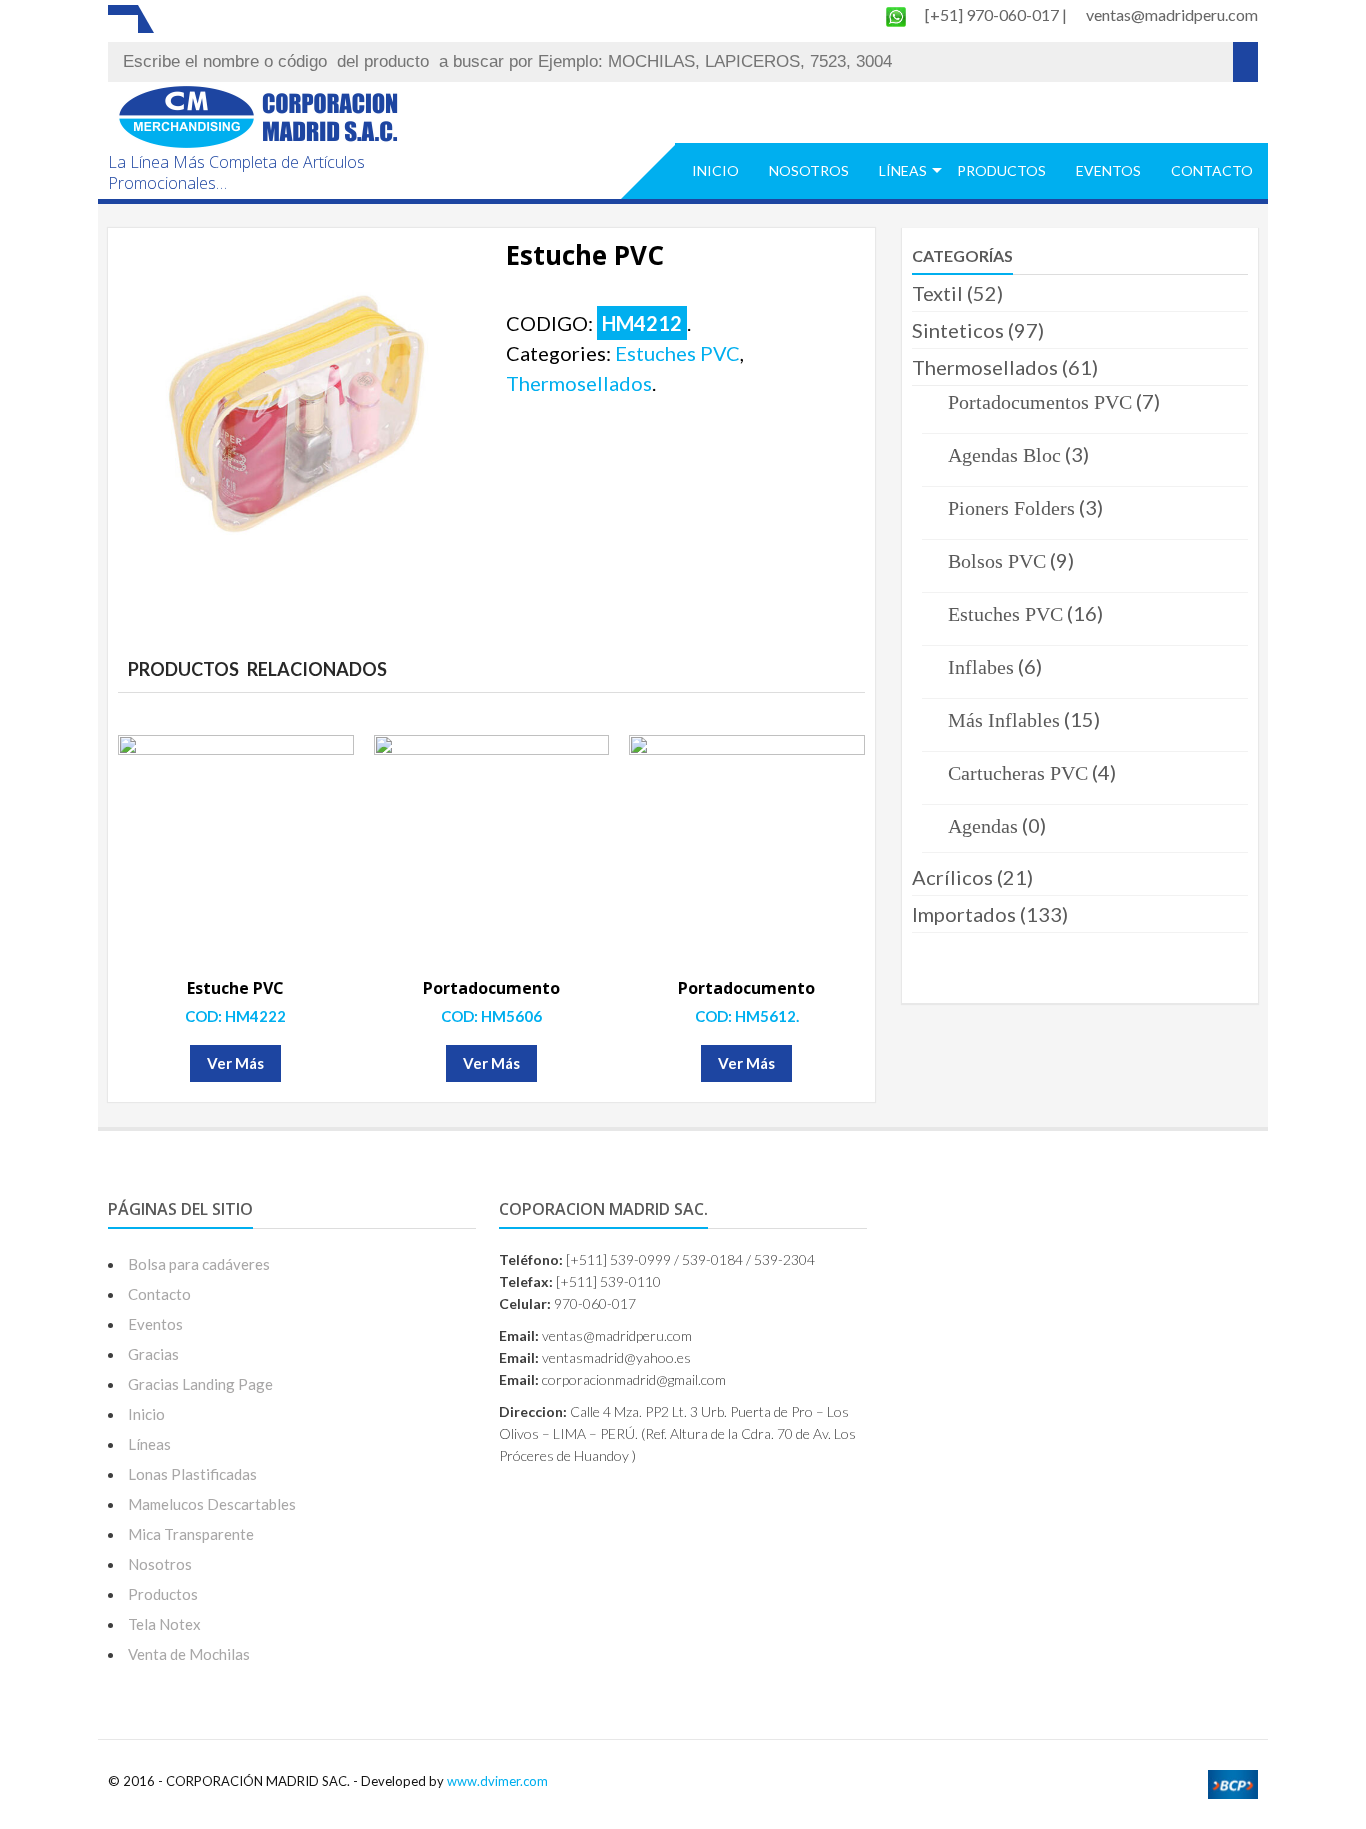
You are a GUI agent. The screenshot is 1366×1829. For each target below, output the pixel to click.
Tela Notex (164, 1624)
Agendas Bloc (1004, 455)
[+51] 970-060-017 (993, 14)
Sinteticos (958, 330)
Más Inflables (1004, 720)
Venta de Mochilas (189, 1654)
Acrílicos (952, 877)
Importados (964, 914)
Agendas (983, 826)
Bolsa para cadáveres (199, 1264)
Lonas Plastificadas (192, 1474)
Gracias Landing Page (200, 1384)
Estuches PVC (677, 353)
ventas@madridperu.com (1172, 14)
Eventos (1108, 170)
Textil (937, 293)
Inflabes (981, 667)
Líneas (903, 170)
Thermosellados (579, 383)
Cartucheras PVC (1018, 773)
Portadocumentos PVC (1040, 402)
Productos (1001, 170)
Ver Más (235, 1063)
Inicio (715, 170)
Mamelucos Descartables (212, 1504)
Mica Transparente (191, 1534)
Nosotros (809, 170)
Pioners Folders (1011, 508)
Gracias (153, 1354)
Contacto (1212, 170)
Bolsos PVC (997, 561)
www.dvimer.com (497, 1781)
